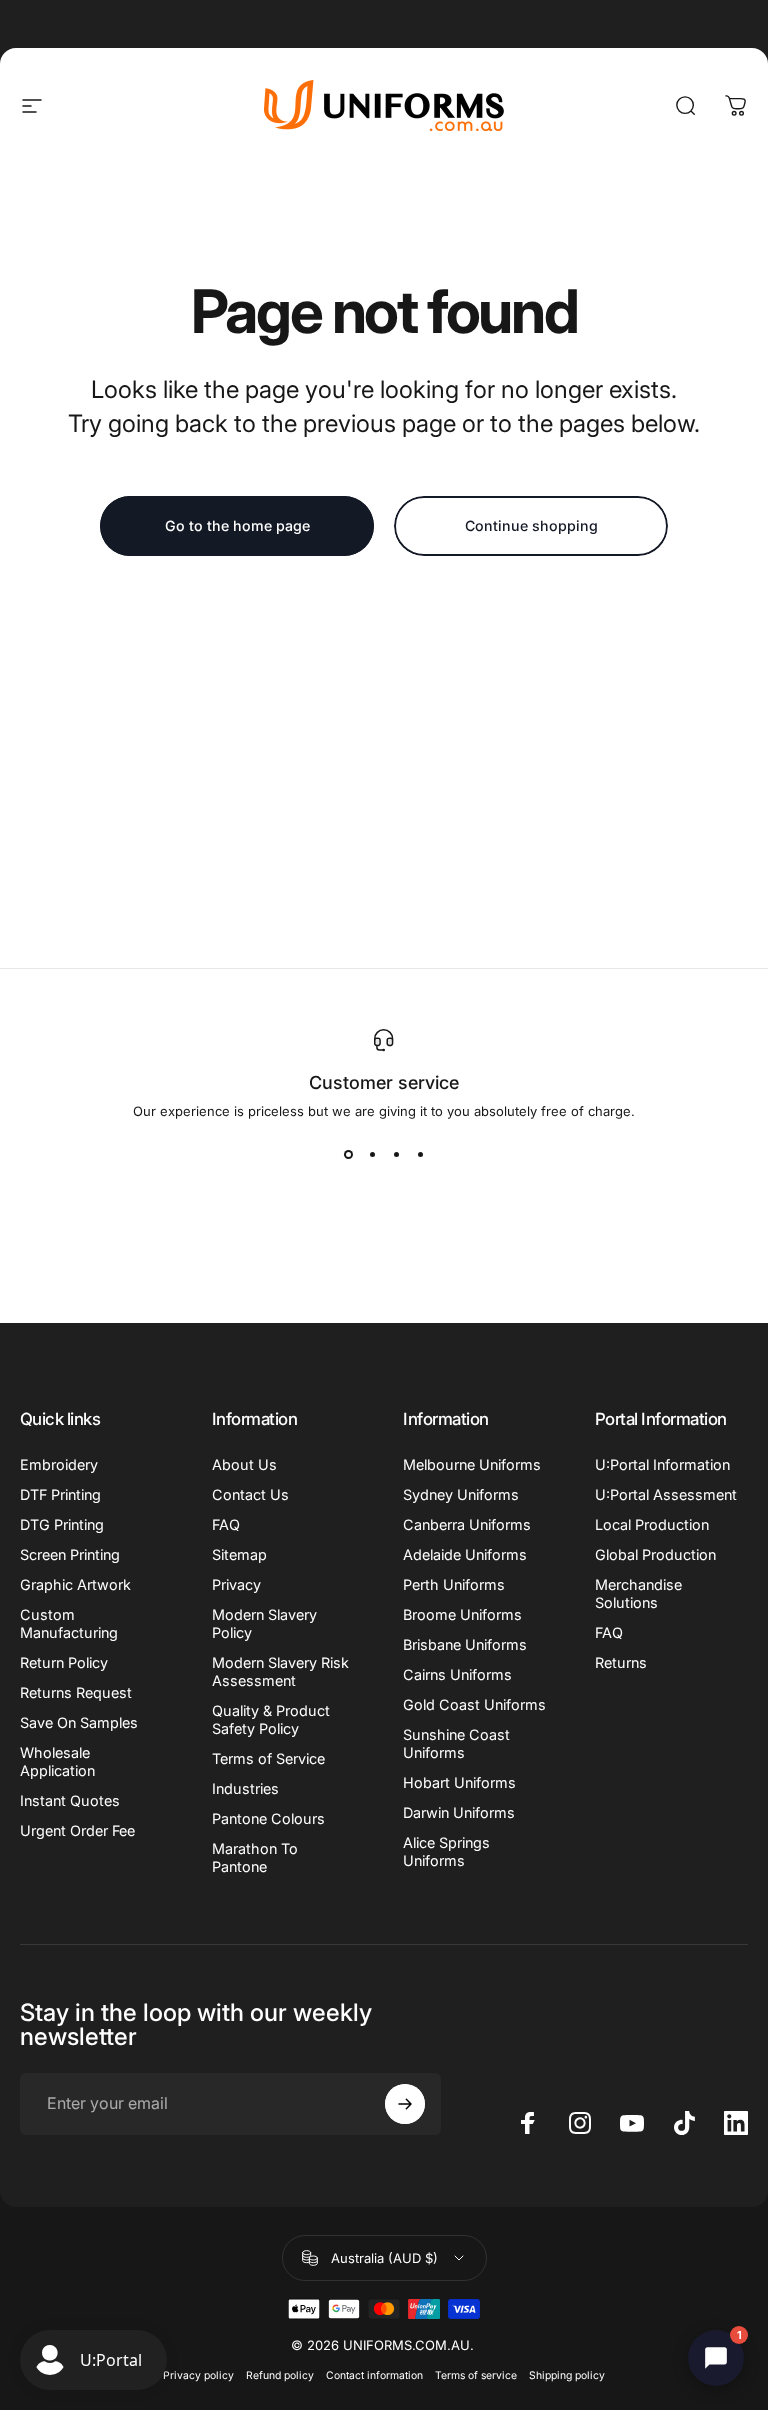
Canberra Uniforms (467, 1524)
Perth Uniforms (454, 1584)
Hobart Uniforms (459, 1782)
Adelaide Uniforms (465, 1554)
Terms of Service (268, 1758)
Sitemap (239, 1554)
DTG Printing (62, 1524)
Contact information (374, 2375)
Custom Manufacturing (69, 1623)
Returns (621, 1662)
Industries (245, 1788)
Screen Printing (70, 1554)
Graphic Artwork (75, 1584)
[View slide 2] (372, 1155)
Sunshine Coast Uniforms (456, 1743)
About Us (244, 1464)
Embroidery (59, 1464)
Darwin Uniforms (459, 1812)
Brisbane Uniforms (465, 1644)
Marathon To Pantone (255, 1857)
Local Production (652, 1524)
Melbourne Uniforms (472, 1464)
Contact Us (250, 1494)
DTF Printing (60, 1494)
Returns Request (76, 1692)
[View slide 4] (420, 1155)
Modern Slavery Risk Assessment (280, 1671)
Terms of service (476, 2375)
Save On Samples (79, 1722)
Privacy (236, 1584)
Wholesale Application (57, 1761)
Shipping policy (567, 2375)
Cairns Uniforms (457, 1674)
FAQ (226, 1524)
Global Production (655, 1554)
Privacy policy (198, 2375)
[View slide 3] (396, 1155)
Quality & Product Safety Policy (271, 1719)
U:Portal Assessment (666, 1494)
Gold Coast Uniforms (474, 1704)
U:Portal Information (662, 1464)
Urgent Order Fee (77, 1830)
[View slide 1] (348, 1155)
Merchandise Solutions (638, 1593)
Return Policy (64, 1662)
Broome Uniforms (462, 1614)
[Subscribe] (405, 2104)
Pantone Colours (268, 1818)
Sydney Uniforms (461, 1494)
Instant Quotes (70, 1800)
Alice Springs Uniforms (446, 1851)
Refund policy (280, 2375)
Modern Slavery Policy (264, 1623)
